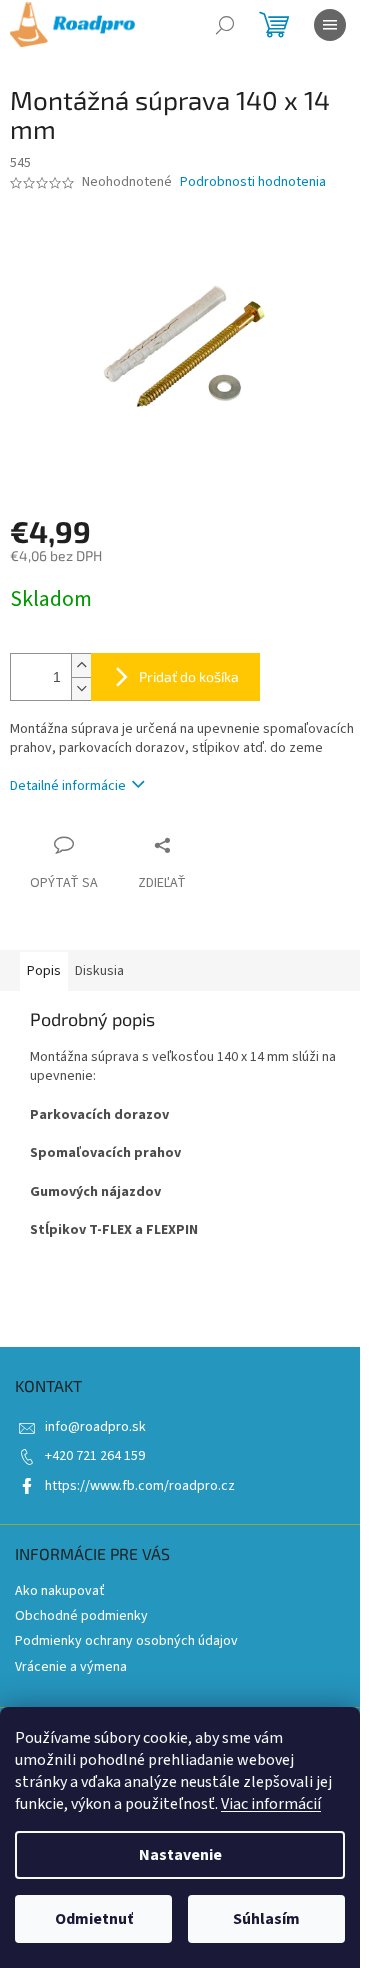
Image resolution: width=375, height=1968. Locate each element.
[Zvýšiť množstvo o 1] (81, 665)
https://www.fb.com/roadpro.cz (140, 1486)
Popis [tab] (44, 971)
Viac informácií (271, 1804)
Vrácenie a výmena (71, 1667)
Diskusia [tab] (99, 971)
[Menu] (330, 25)
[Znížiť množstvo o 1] (81, 688)
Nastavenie (180, 1855)
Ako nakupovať (60, 1591)
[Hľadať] (225, 25)
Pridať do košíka (189, 676)
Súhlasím (266, 1919)
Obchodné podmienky (81, 1616)
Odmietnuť (94, 1919)
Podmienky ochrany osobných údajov (126, 1641)
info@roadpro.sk (95, 1427)
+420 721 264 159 (95, 1456)
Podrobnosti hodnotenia (253, 182)
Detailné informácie (68, 786)
